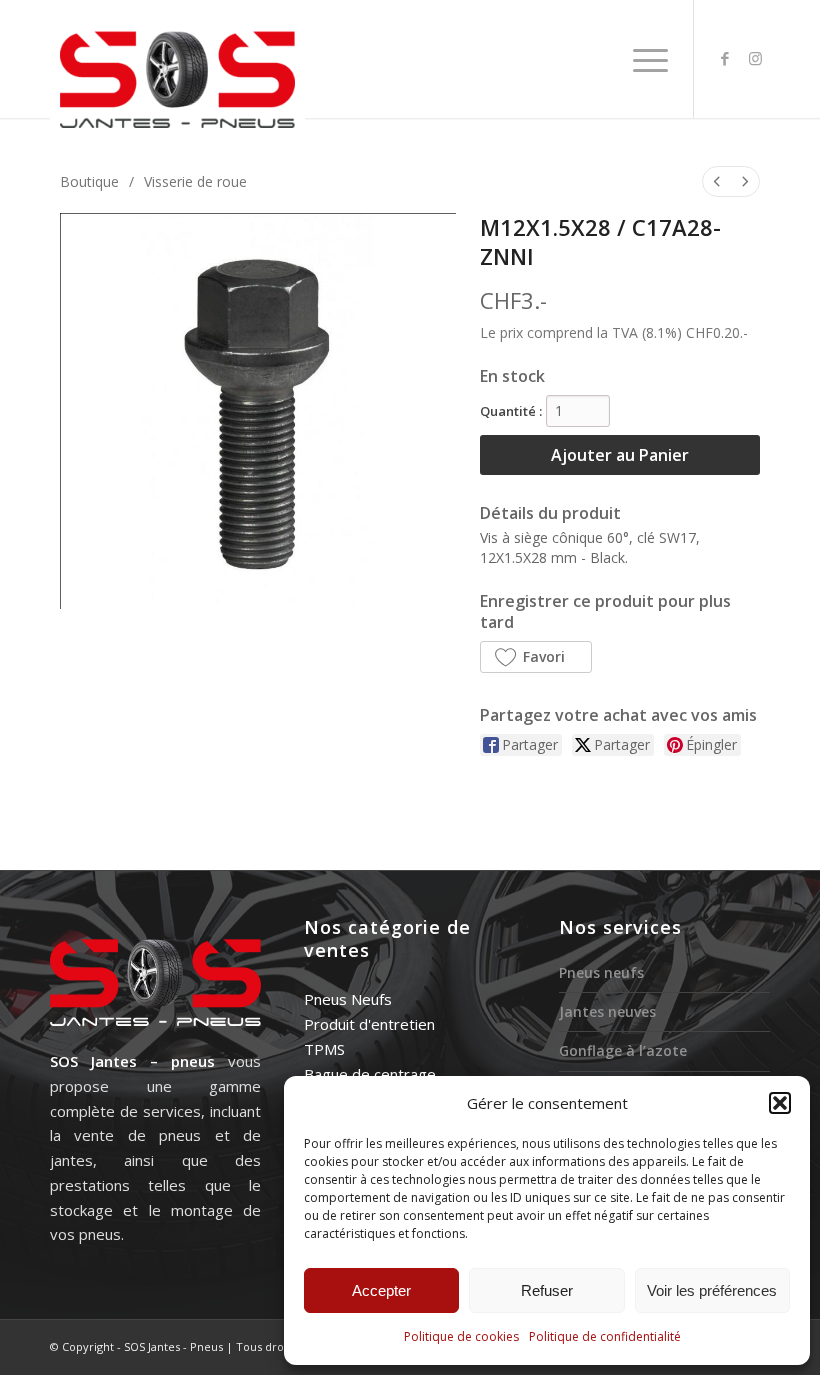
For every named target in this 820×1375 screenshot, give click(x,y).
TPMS (324, 1049)
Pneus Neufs (348, 999)
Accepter (381, 1290)
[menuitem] (645, 59)
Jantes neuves (607, 1011)
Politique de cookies (461, 1336)
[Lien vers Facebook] (725, 58)
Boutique (89, 181)
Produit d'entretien (369, 1024)
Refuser (547, 1290)
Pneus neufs (601, 972)
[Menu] (645, 59)
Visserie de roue (195, 181)
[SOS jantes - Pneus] (177, 79)
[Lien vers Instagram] (755, 58)
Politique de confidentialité (605, 1336)
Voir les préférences (712, 1290)
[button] (780, 1103)
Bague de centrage (370, 1074)
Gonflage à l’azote (623, 1050)
